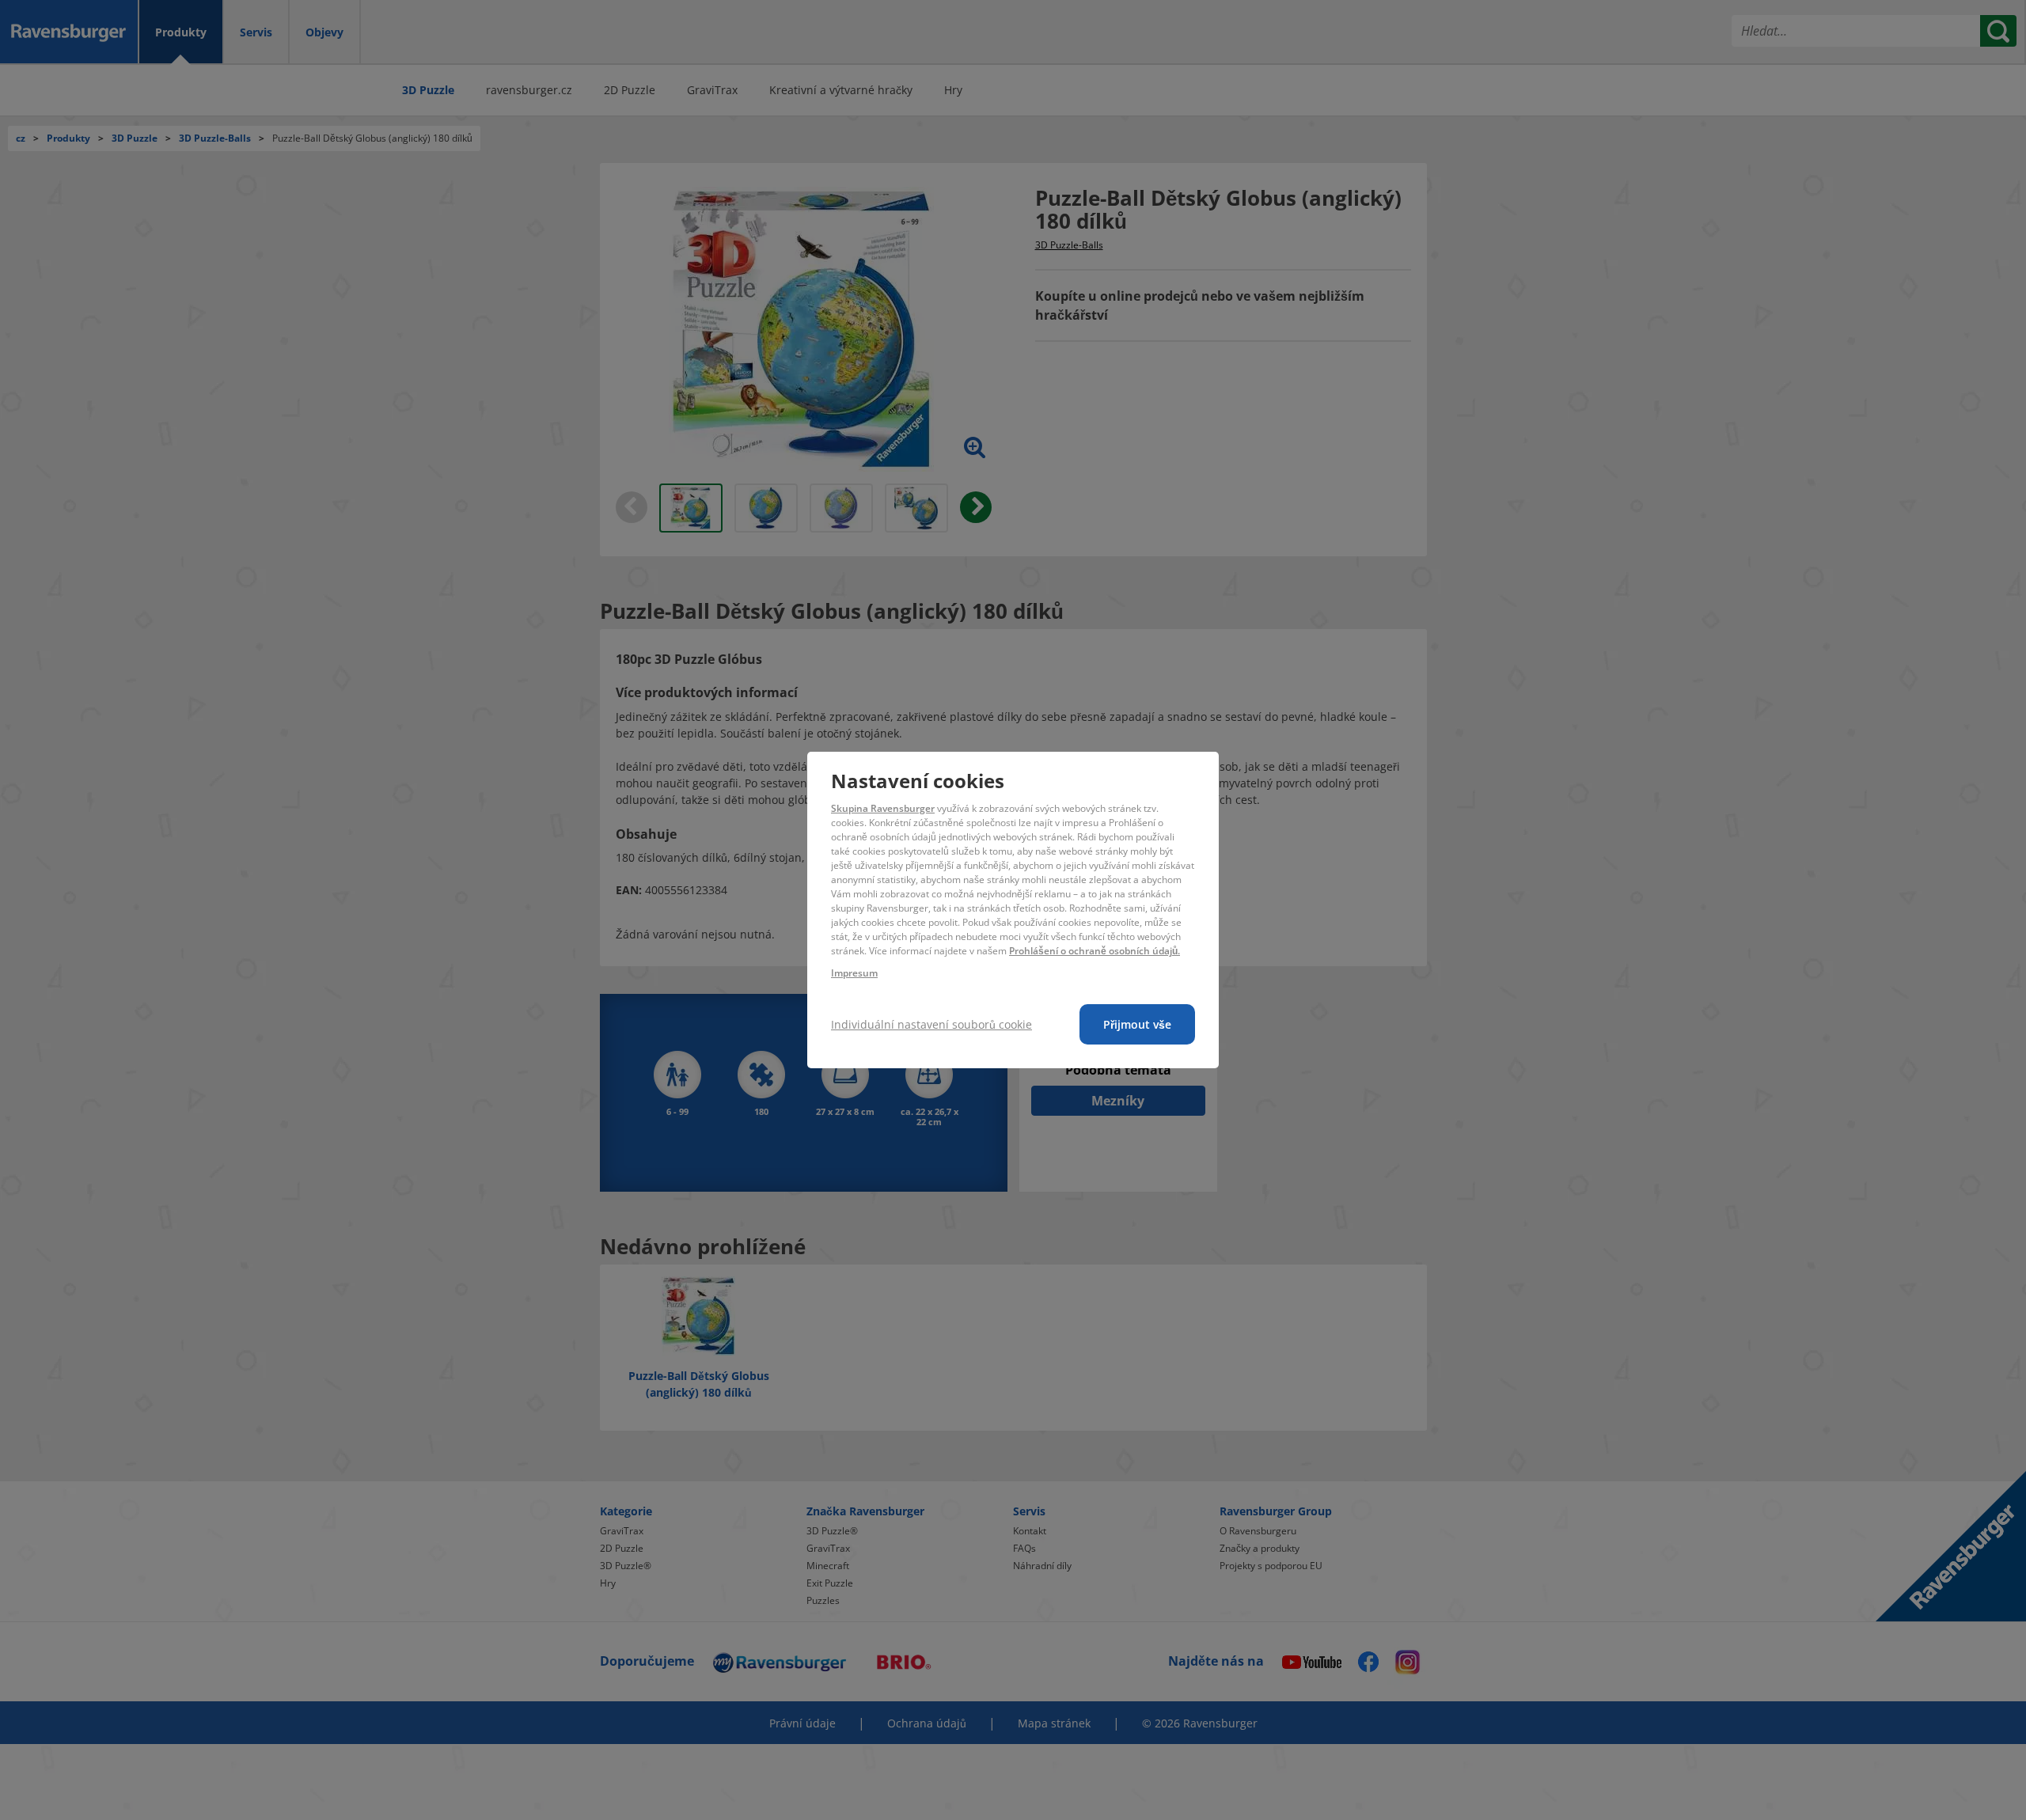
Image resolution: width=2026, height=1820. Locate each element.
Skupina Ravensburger (883, 808)
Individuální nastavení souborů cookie (931, 1024)
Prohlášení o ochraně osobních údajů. (1095, 951)
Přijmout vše (1137, 1024)
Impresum (854, 973)
